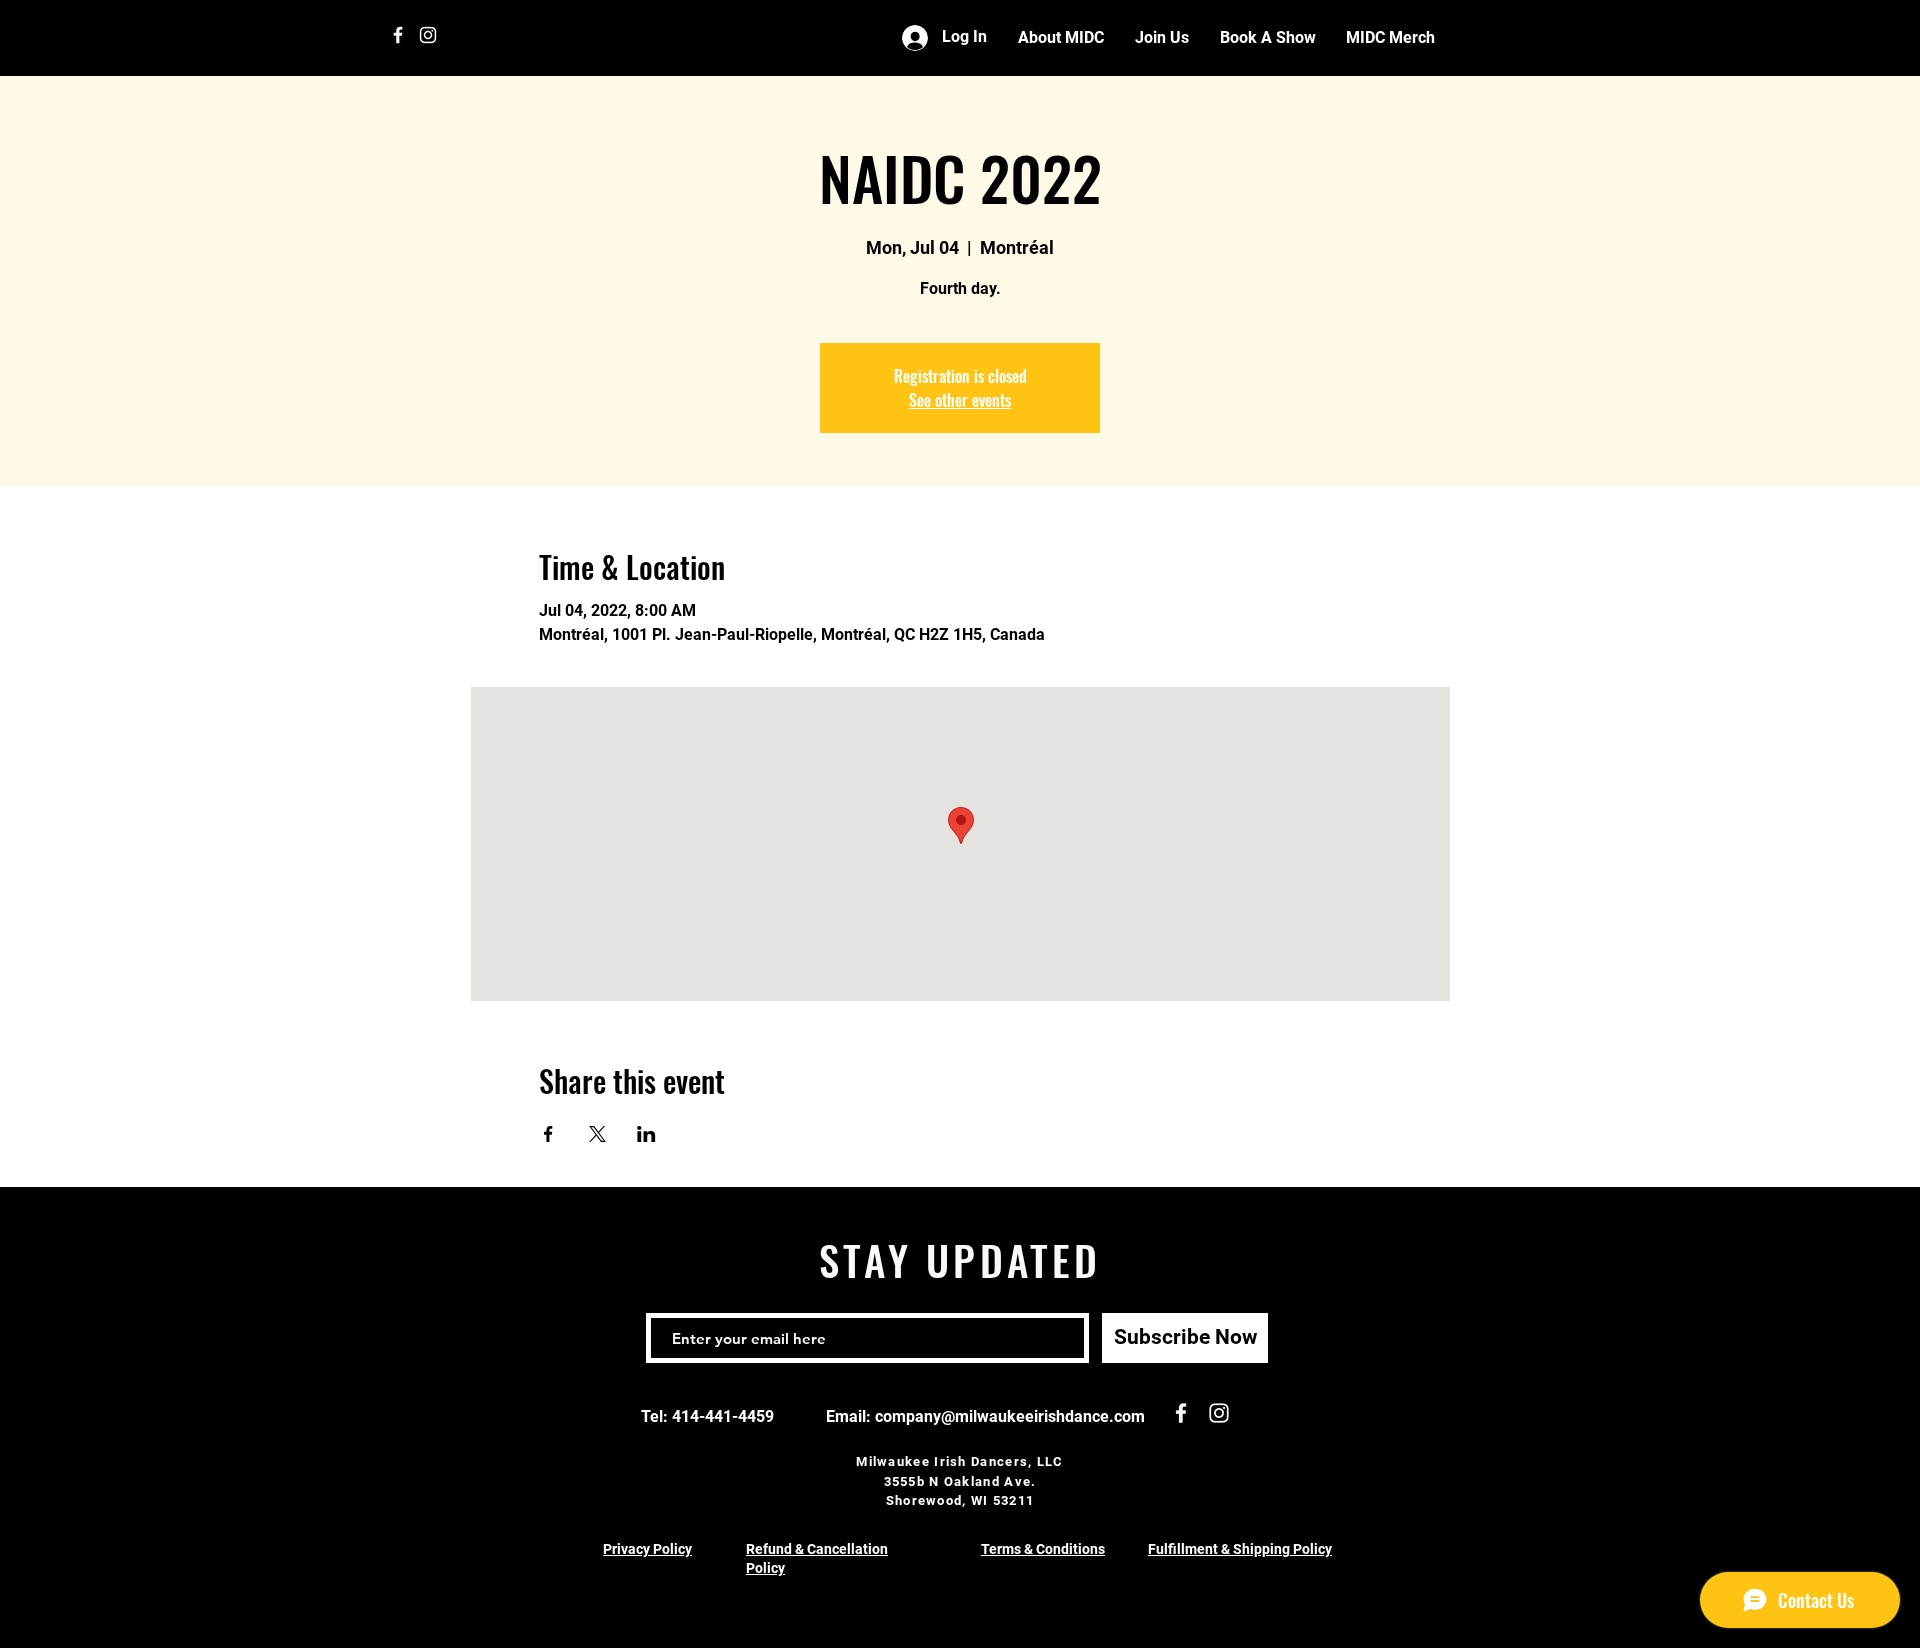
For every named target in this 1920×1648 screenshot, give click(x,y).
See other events (960, 400)
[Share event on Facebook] (548, 1134)
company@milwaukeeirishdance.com (1010, 1416)
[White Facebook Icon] (398, 35)
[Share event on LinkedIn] (646, 1134)
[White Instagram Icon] (428, 35)
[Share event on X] (597, 1134)
